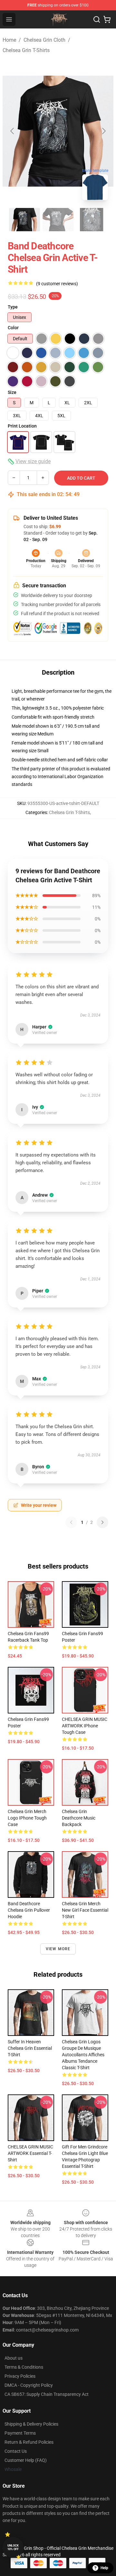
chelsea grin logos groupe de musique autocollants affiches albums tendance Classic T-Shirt (83, 2055)
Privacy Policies (20, 2376)
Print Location (22, 426)
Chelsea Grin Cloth (44, 40)
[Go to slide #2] (58, 220)
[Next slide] (103, 131)
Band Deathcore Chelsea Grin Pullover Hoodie (29, 1910)
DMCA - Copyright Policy (29, 2385)
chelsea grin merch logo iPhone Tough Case (27, 1818)
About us (14, 2358)
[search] (97, 19)
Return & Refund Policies (29, 2442)
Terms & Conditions (24, 2367)
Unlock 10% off (13, 2547)
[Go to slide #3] (92, 220)
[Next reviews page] (102, 1522)
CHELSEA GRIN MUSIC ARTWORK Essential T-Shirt (30, 2153)
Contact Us (16, 2451)
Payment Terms (20, 2433)
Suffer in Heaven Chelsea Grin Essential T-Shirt (30, 2048)
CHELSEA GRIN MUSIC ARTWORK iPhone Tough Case (85, 1726)
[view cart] (107, 19)
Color (13, 328)
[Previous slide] (13, 131)
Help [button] (104, 2568)
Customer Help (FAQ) (26, 2460)
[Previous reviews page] (71, 1522)
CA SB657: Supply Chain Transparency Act (47, 2394)
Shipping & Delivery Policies (31, 2424)
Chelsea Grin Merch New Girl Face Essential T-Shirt (85, 1910)
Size (12, 392)
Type (13, 307)
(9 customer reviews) (57, 284)
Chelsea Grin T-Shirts (26, 50)
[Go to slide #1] (24, 220)
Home (9, 40)
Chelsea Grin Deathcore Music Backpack (79, 1818)
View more (58, 1949)
